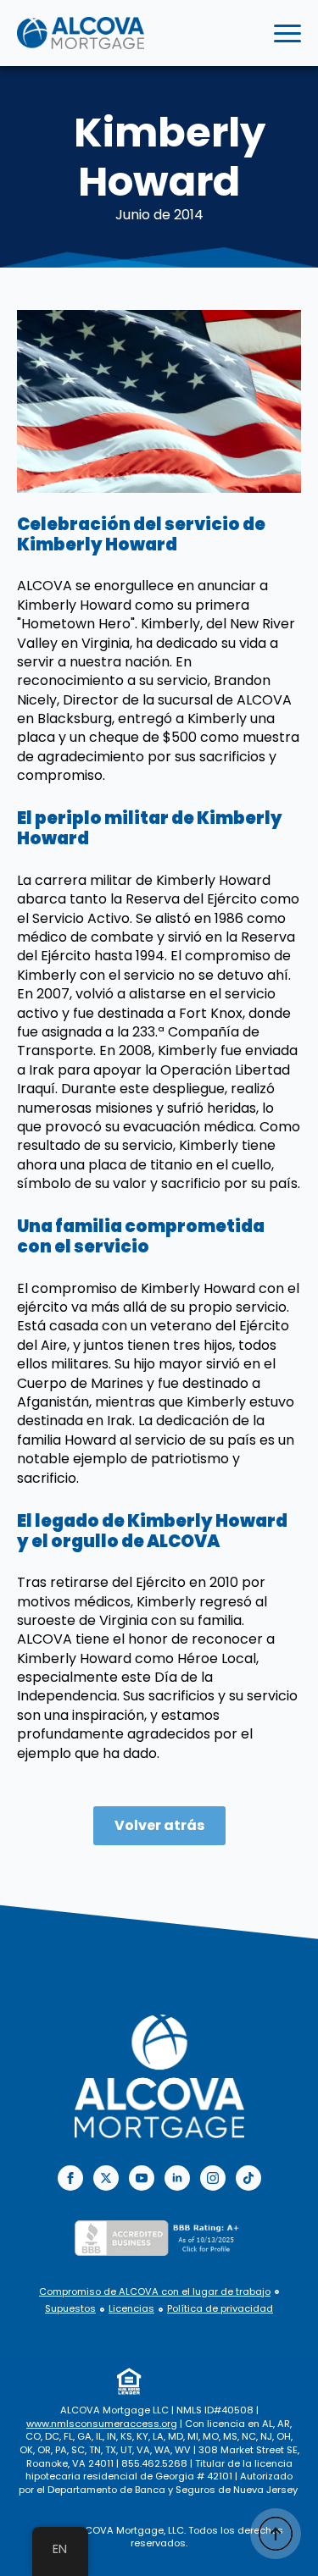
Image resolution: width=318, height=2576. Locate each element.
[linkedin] (177, 2178)
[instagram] (213, 2178)
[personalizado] (248, 2178)
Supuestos (70, 2309)
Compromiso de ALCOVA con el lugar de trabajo (155, 2292)
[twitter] (106, 2178)
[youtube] (142, 2178)
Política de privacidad (220, 2309)
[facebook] (70, 2178)
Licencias (131, 2309)
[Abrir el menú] (287, 33)
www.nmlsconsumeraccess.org (102, 2424)
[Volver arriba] (276, 2534)
